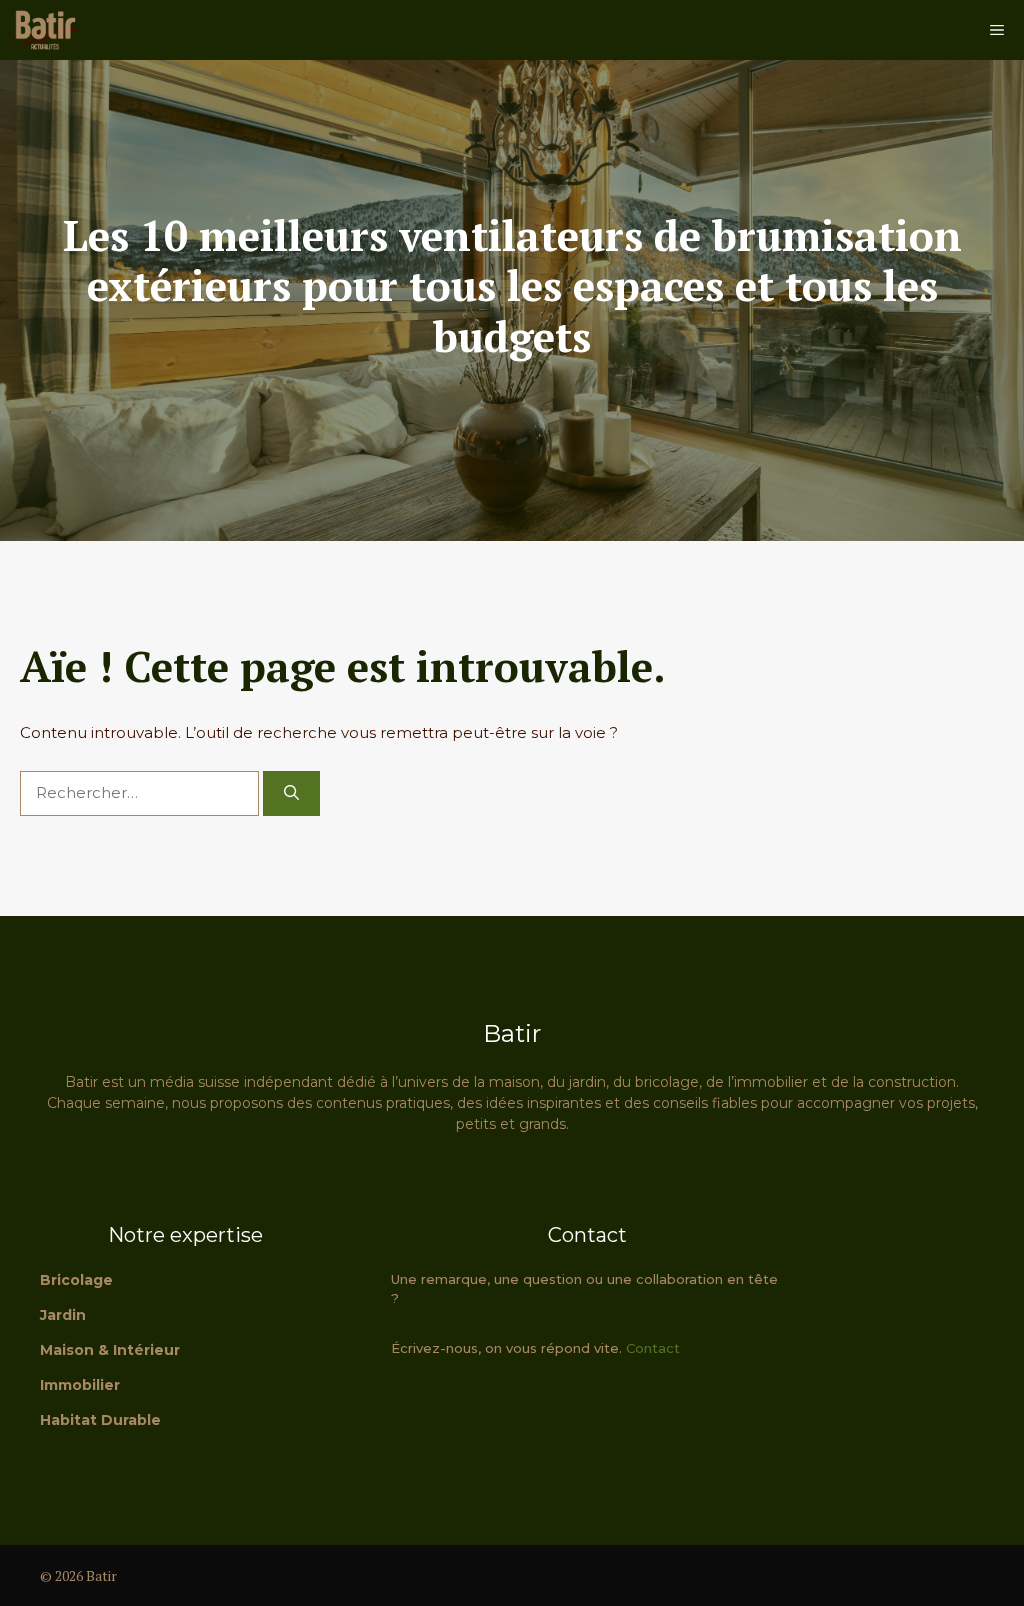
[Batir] (45, 30)
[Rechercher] (291, 793)
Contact (653, 1348)
